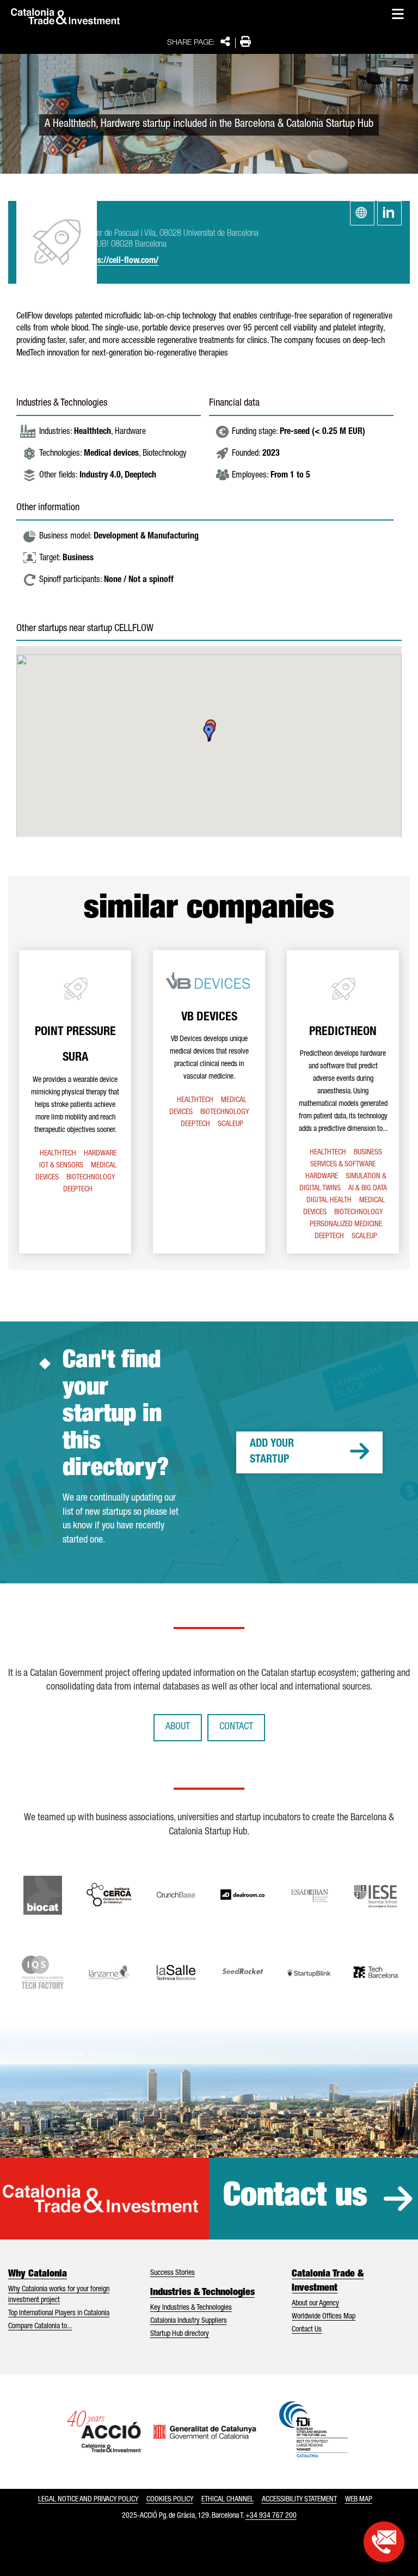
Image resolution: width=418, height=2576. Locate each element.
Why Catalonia (38, 2274)
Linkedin (389, 213)
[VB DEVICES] (209, 1102)
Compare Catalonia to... (40, 2327)
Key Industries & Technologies (191, 2308)
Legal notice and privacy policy (88, 2500)
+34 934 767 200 (271, 2516)
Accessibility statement (299, 2500)
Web (362, 213)
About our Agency (315, 2304)
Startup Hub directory (180, 2334)
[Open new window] (384, 2542)
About (178, 1727)
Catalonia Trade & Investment (328, 2281)
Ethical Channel (228, 2500)
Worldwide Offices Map (324, 2317)
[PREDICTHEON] (343, 1102)
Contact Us (307, 2330)
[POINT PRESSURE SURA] (75, 1102)
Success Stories (173, 2273)
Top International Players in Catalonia (59, 2314)
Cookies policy (170, 2500)
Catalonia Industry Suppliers (189, 2321)
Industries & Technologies (202, 2293)
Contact (236, 1727)
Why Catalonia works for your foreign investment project (59, 2295)
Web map (359, 2500)
